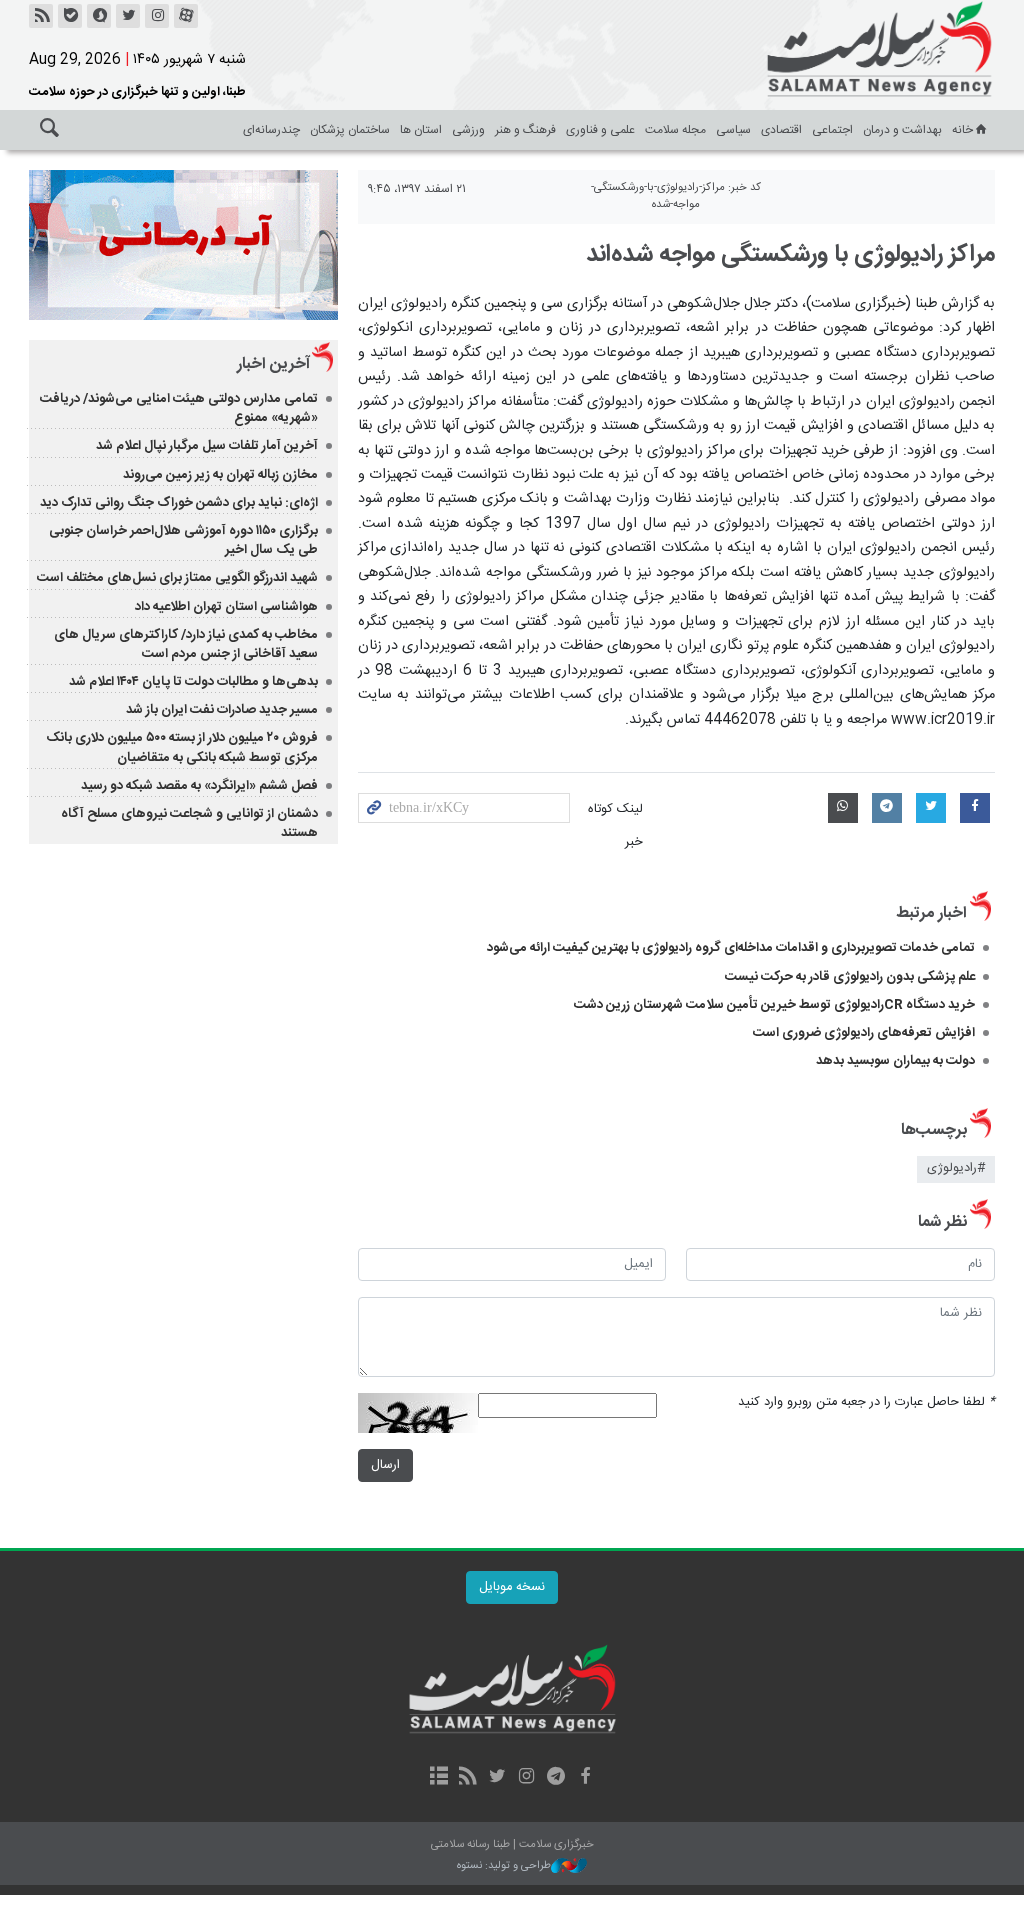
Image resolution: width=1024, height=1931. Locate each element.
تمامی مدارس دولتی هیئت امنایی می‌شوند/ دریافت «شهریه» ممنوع (179, 408)
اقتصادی (781, 130)
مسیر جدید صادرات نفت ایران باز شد (222, 710)
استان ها (421, 130)
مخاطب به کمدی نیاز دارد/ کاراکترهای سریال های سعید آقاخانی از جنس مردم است (186, 644)
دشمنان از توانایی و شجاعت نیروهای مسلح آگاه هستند (189, 823)
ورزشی (468, 130)
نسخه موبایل (512, 1587)
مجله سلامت (675, 130)
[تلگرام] (555, 1778)
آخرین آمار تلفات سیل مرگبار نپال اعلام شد (207, 446)
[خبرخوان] (41, 16)
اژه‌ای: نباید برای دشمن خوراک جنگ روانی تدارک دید (179, 503)
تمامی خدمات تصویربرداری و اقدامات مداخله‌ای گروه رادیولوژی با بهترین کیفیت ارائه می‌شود (731, 948)
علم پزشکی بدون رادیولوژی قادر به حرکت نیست (850, 977)
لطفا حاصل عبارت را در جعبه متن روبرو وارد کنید (866, 1402)
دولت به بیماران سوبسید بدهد (895, 1061)
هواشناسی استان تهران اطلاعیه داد (226, 607)
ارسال (385, 1465)
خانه (962, 130)
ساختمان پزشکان (350, 130)
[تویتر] (128, 16)
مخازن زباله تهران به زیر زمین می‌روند (220, 475)
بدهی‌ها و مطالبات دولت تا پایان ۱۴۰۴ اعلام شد (193, 682)
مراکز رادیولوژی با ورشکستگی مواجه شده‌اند (790, 255)
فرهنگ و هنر (525, 130)
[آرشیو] (438, 1778)
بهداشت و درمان (902, 130)
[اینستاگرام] (157, 16)
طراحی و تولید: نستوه (504, 1866)
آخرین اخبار (273, 364)
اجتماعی (832, 130)
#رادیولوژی (956, 1168)
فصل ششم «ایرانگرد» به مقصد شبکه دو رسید (199, 786)
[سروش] (99, 16)
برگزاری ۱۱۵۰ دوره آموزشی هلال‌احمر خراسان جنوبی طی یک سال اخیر (183, 540)
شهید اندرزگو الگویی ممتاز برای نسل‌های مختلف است (177, 578)
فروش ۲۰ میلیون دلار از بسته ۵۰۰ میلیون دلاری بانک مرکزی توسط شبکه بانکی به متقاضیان (182, 747)
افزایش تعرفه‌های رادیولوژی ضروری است (864, 1033)
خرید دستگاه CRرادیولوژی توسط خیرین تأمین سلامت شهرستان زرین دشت (774, 1005)
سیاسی (733, 130)
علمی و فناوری (600, 130)
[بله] (70, 16)
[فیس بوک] (584, 1778)
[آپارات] (186, 16)
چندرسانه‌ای (271, 130)
